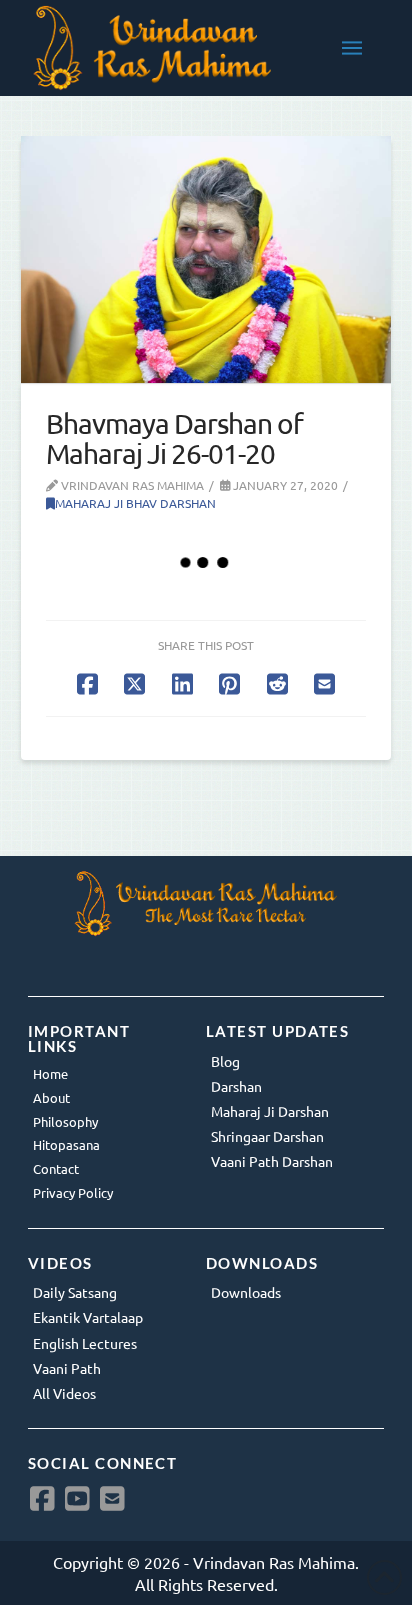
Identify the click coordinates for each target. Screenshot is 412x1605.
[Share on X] (134, 683)
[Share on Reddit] (277, 683)
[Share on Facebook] (87, 683)
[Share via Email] (324, 683)
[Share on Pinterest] (229, 683)
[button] (352, 48)
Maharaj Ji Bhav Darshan (135, 503)
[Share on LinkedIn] (182, 683)
